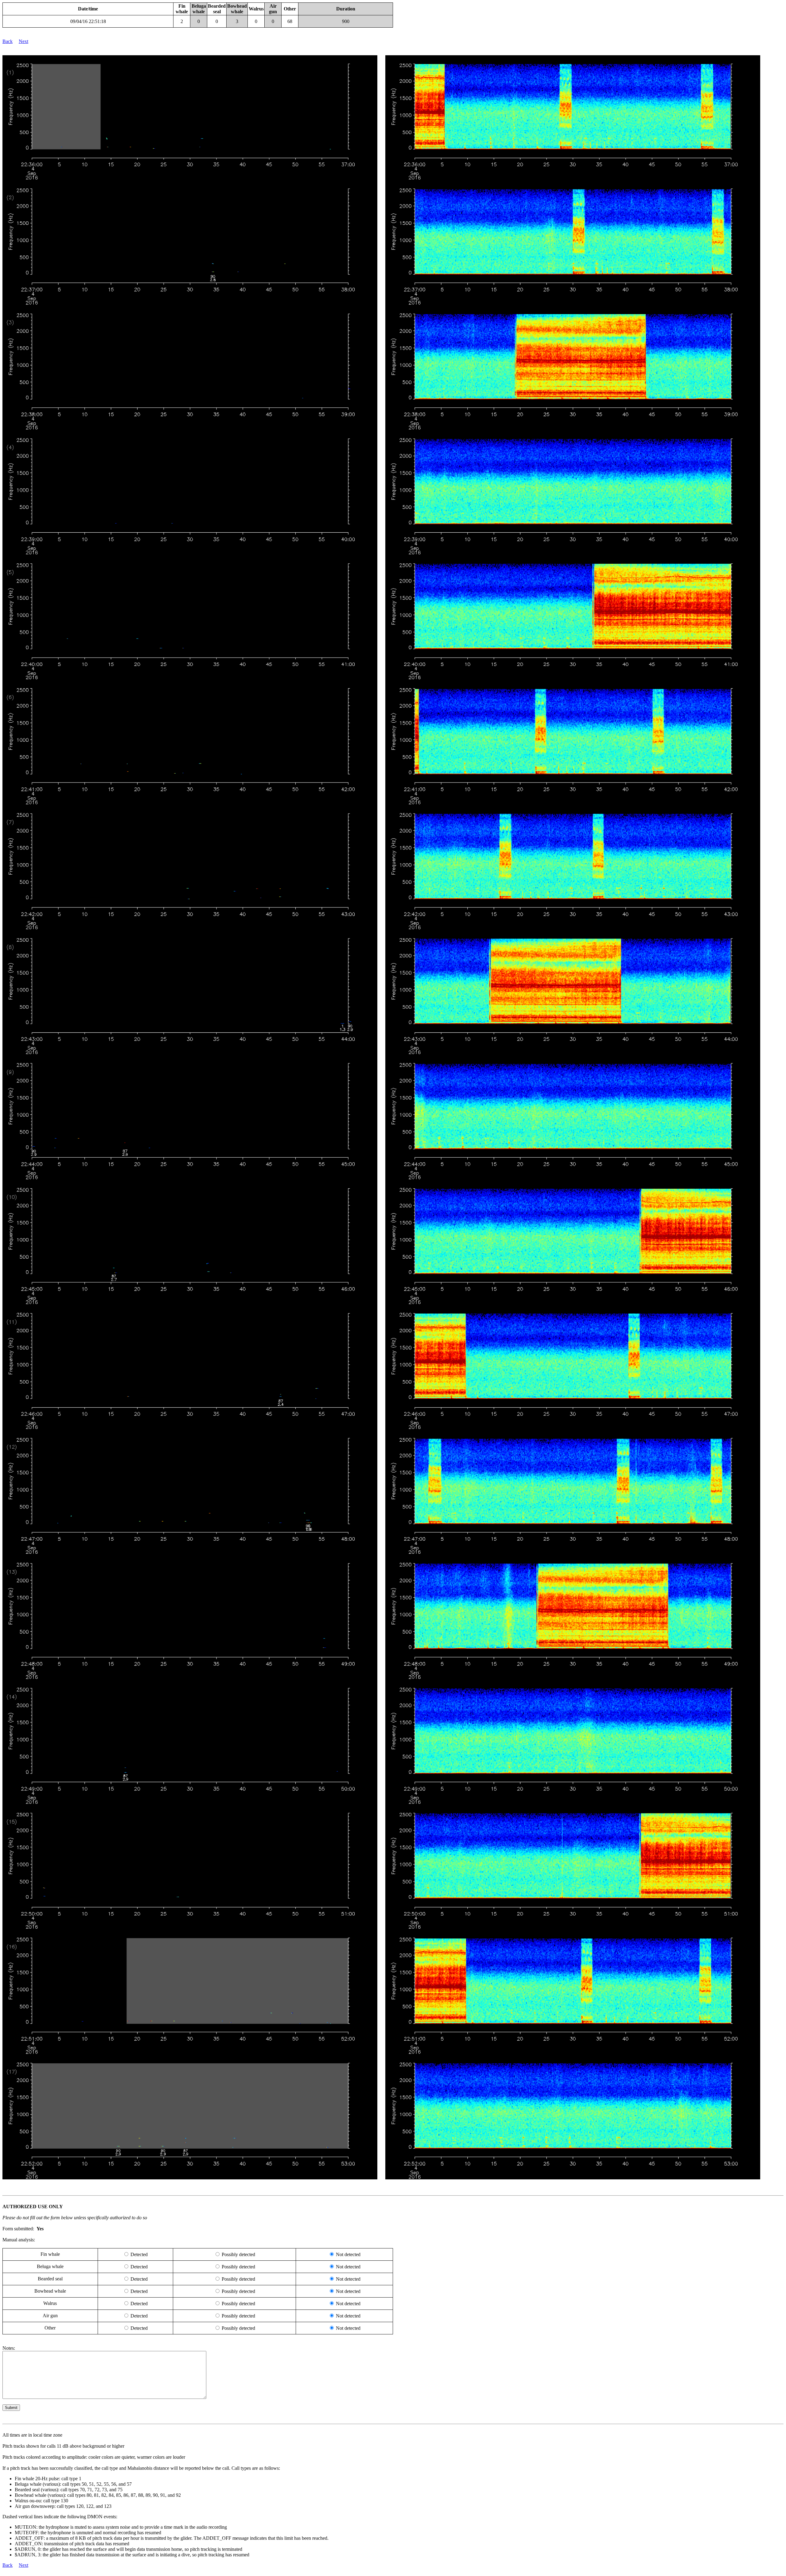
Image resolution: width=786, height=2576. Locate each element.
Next (23, 41)
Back (8, 41)
